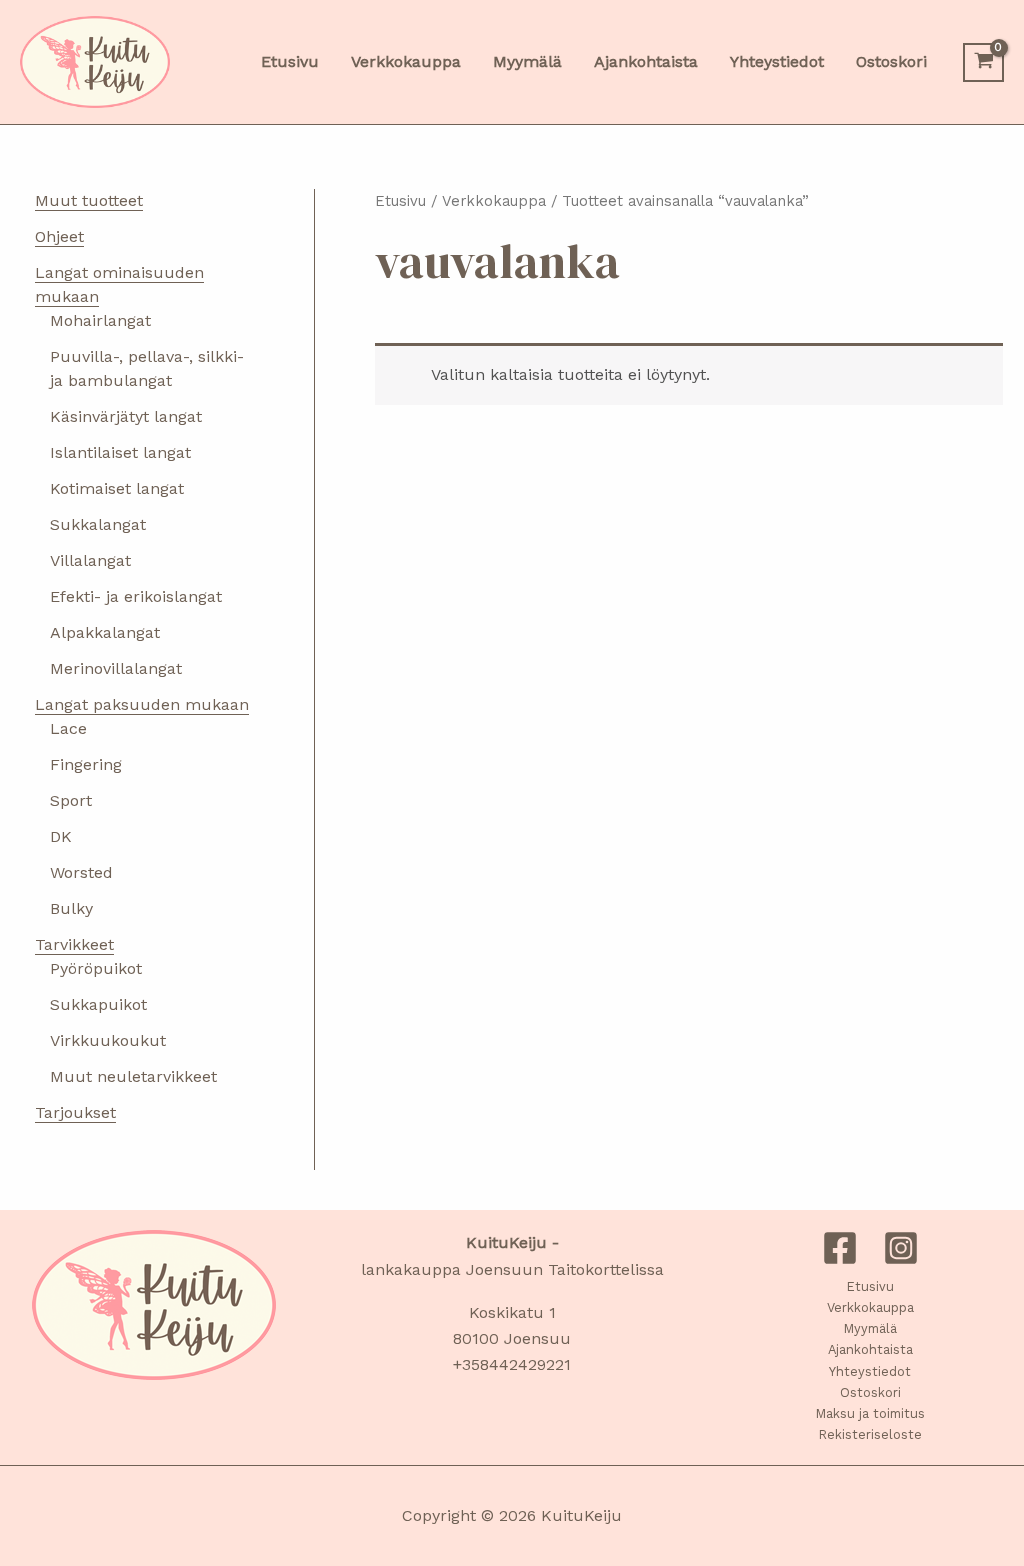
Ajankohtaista (870, 1349)
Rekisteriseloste (870, 1434)
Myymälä (870, 1328)
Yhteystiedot (870, 1371)
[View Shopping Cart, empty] (983, 62)
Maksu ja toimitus (870, 1413)
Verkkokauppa (494, 201)
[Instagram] (901, 1248)
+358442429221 (512, 1364)
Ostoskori (870, 1392)
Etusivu (400, 201)
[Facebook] (840, 1248)
